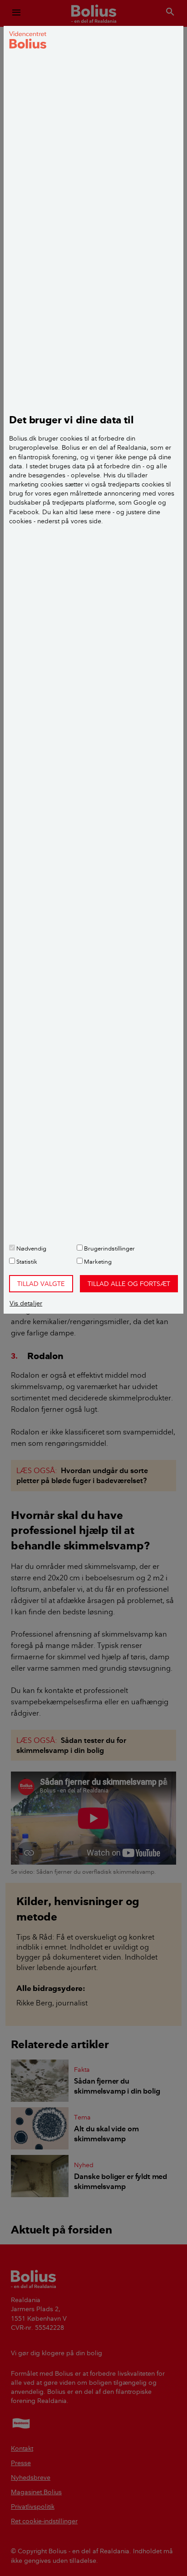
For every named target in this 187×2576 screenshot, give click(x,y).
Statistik (26, 1261)
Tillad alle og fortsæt (129, 1284)
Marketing (97, 1261)
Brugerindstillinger (109, 1248)
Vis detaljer (26, 1303)
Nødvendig (31, 1248)
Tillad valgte (41, 1284)
